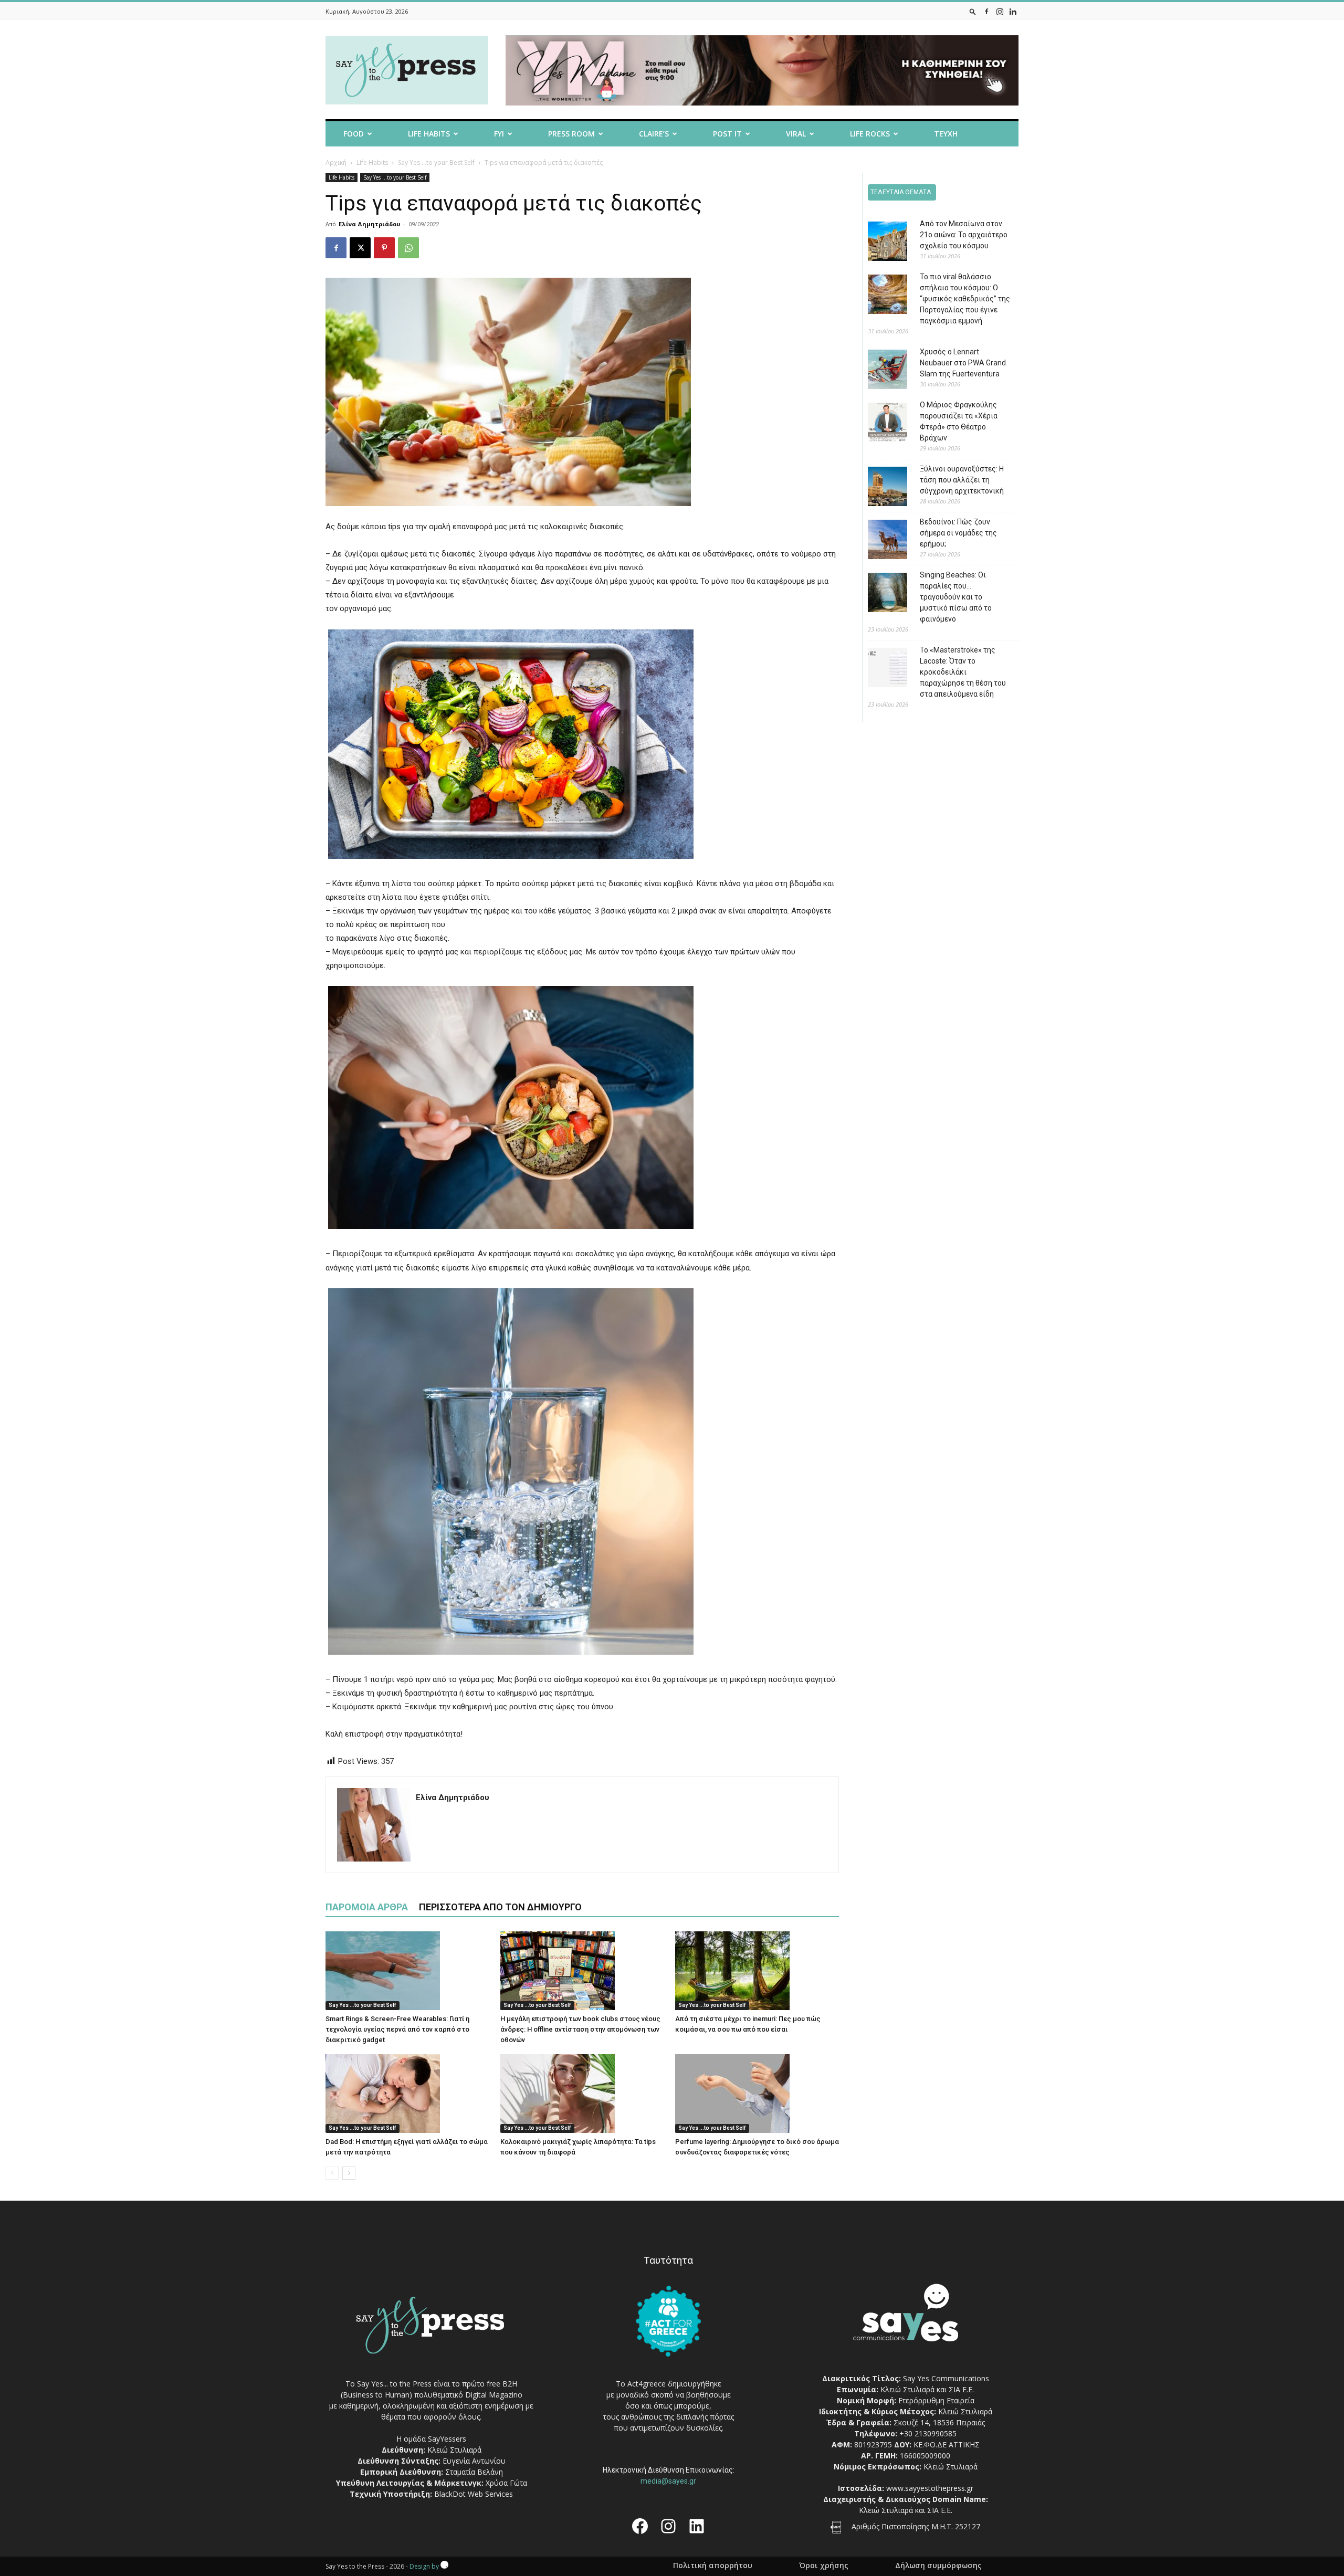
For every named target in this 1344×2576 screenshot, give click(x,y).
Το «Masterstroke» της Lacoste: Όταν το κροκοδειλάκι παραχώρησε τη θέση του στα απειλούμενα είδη (963, 672)
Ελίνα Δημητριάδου (369, 224)
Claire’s (654, 134)
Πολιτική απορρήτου (713, 2566)
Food (354, 134)
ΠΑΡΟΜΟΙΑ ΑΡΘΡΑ (367, 1907)
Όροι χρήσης (824, 2566)
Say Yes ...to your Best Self (436, 162)
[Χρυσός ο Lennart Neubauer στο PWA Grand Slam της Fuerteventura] (880, 371)
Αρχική (336, 162)
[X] (360, 248)
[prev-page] (332, 2173)
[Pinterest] (384, 248)
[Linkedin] (1013, 11)
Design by (425, 2566)
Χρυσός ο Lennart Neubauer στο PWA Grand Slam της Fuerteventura (963, 363)
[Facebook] (986, 11)
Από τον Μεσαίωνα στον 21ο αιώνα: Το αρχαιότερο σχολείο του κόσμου (964, 235)
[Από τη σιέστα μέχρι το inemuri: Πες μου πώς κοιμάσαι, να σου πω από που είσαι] (757, 1971)
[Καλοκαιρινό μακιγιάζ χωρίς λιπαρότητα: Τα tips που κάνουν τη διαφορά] (582, 2094)
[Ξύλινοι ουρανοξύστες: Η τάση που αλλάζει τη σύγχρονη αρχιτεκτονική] (880, 488)
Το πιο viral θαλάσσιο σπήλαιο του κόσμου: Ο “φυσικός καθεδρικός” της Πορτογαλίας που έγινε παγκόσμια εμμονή (965, 299)
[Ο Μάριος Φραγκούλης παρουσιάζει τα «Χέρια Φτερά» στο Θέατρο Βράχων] (880, 424)
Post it (727, 134)
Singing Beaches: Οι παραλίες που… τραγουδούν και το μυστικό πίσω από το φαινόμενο (956, 597)
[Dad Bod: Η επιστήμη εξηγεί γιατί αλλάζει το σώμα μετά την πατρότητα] (407, 2094)
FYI (499, 134)
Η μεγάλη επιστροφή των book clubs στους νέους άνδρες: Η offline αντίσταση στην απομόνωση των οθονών (580, 2029)
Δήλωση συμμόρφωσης (938, 2566)
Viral (796, 134)
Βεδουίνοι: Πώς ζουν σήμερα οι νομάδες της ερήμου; (958, 533)
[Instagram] (1000, 11)
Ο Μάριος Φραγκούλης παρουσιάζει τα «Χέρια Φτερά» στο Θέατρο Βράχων (959, 421)
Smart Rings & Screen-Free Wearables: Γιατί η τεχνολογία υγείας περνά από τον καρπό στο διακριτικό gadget (397, 2029)
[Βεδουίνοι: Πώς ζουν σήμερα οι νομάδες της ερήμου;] (880, 541)
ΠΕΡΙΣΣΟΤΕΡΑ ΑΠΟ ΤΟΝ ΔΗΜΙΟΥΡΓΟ (500, 1907)
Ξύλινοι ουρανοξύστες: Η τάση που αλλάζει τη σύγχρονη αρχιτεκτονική (962, 480)
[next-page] (349, 2173)
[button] (973, 11)
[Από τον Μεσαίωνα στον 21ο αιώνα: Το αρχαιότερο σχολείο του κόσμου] (880, 243)
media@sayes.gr (668, 2481)
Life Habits (429, 134)
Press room (571, 134)
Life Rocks (870, 134)
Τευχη (946, 134)
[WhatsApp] (408, 248)
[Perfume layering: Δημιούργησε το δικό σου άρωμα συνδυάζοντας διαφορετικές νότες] (757, 2094)
